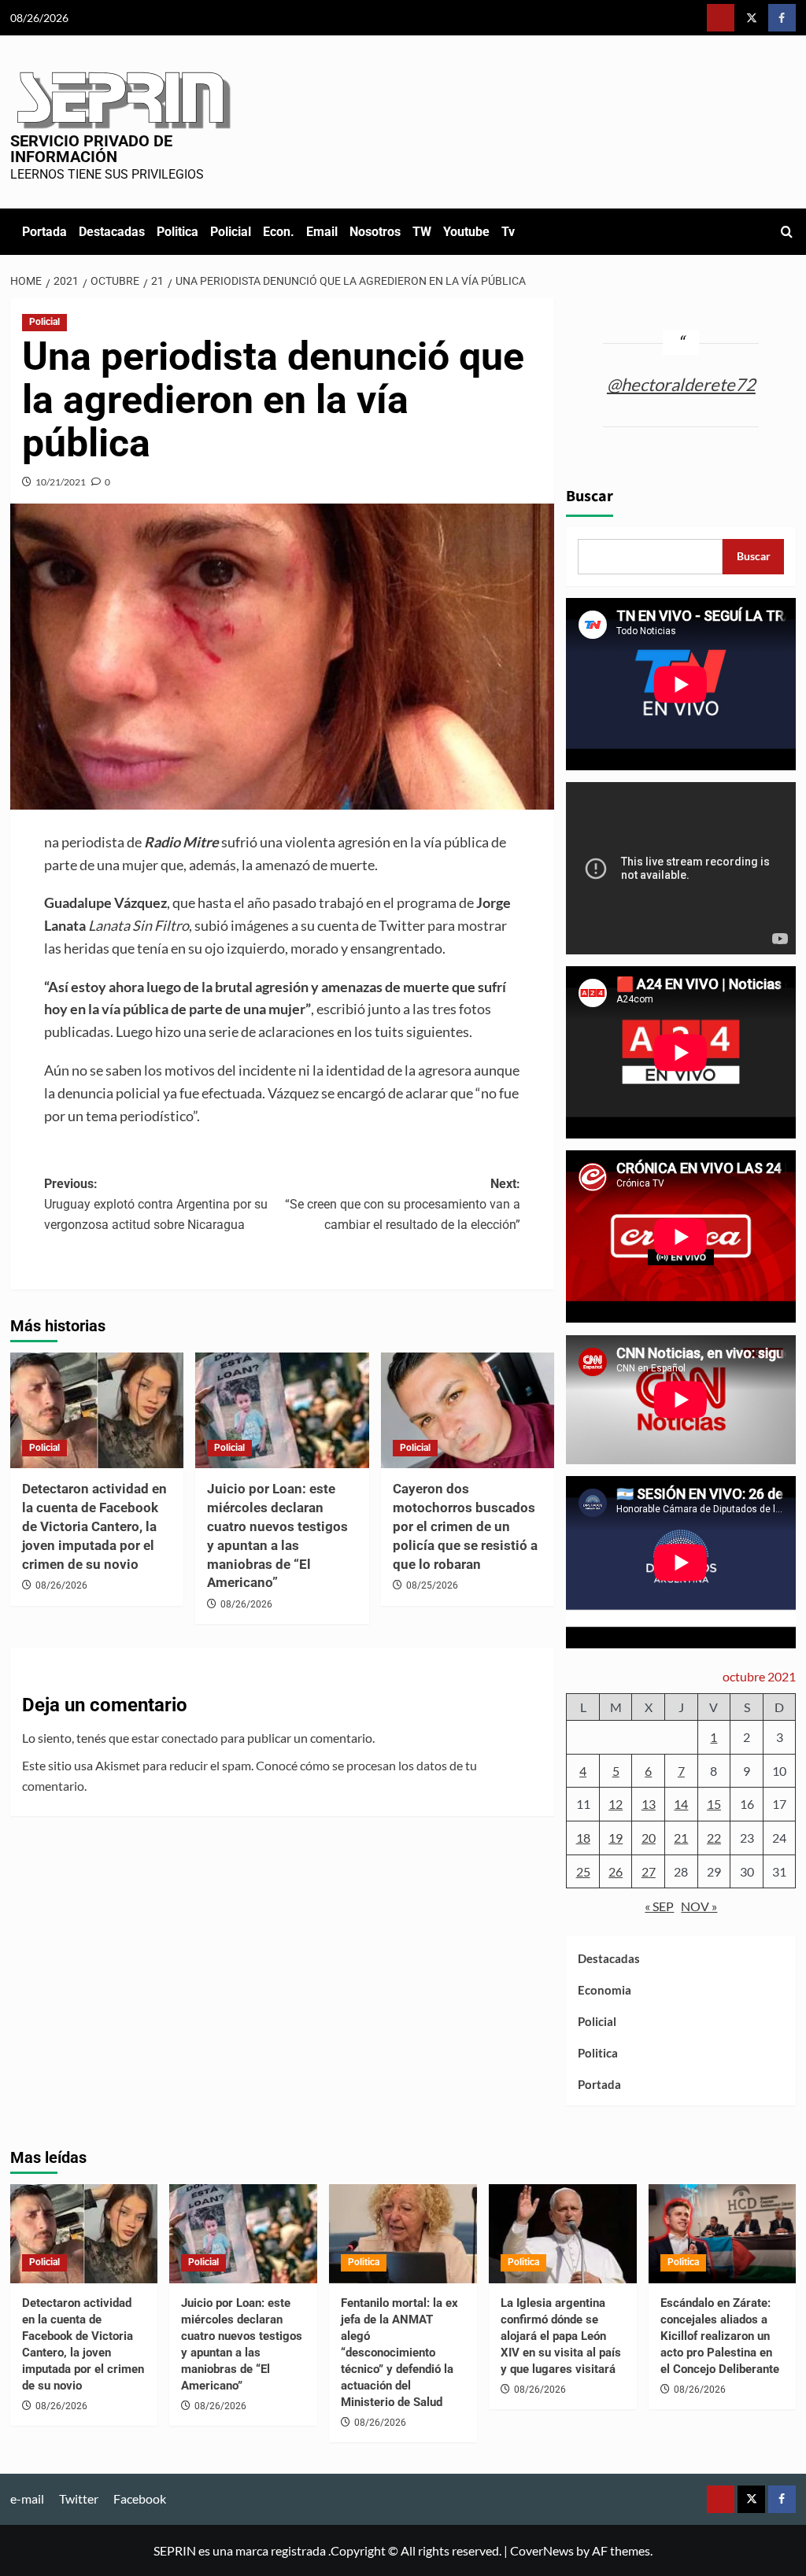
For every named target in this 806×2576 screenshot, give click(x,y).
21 (681, 1838)
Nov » (699, 1906)
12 (616, 1804)
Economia (604, 1990)
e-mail (27, 2498)
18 (583, 1838)
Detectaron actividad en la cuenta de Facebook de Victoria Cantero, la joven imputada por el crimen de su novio (94, 1526)
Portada (44, 232)
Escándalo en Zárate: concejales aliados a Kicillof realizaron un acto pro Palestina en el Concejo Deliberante (720, 2336)
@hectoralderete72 (681, 384)
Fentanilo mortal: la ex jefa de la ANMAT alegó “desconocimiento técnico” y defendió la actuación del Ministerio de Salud (399, 2353)
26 (616, 1871)
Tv (508, 232)
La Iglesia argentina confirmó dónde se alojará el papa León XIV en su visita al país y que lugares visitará (561, 2336)
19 (616, 1838)
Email (322, 232)
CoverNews (542, 2550)
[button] (787, 232)
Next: (403, 1204)
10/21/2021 (61, 482)
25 (583, 1871)
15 (714, 1804)
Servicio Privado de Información (91, 149)
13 (649, 1804)
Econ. (279, 232)
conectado (190, 1738)
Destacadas (112, 232)
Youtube (466, 232)
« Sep (659, 1906)
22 (714, 1838)
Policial (231, 232)
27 (649, 1871)
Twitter (79, 2498)
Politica (177, 232)
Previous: (156, 1204)
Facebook (140, 2498)
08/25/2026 (432, 1585)
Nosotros (375, 232)
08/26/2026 (61, 1585)
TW (422, 232)
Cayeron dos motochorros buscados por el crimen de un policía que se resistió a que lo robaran (465, 1526)
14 (681, 1804)
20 (649, 1838)
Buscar (590, 496)
